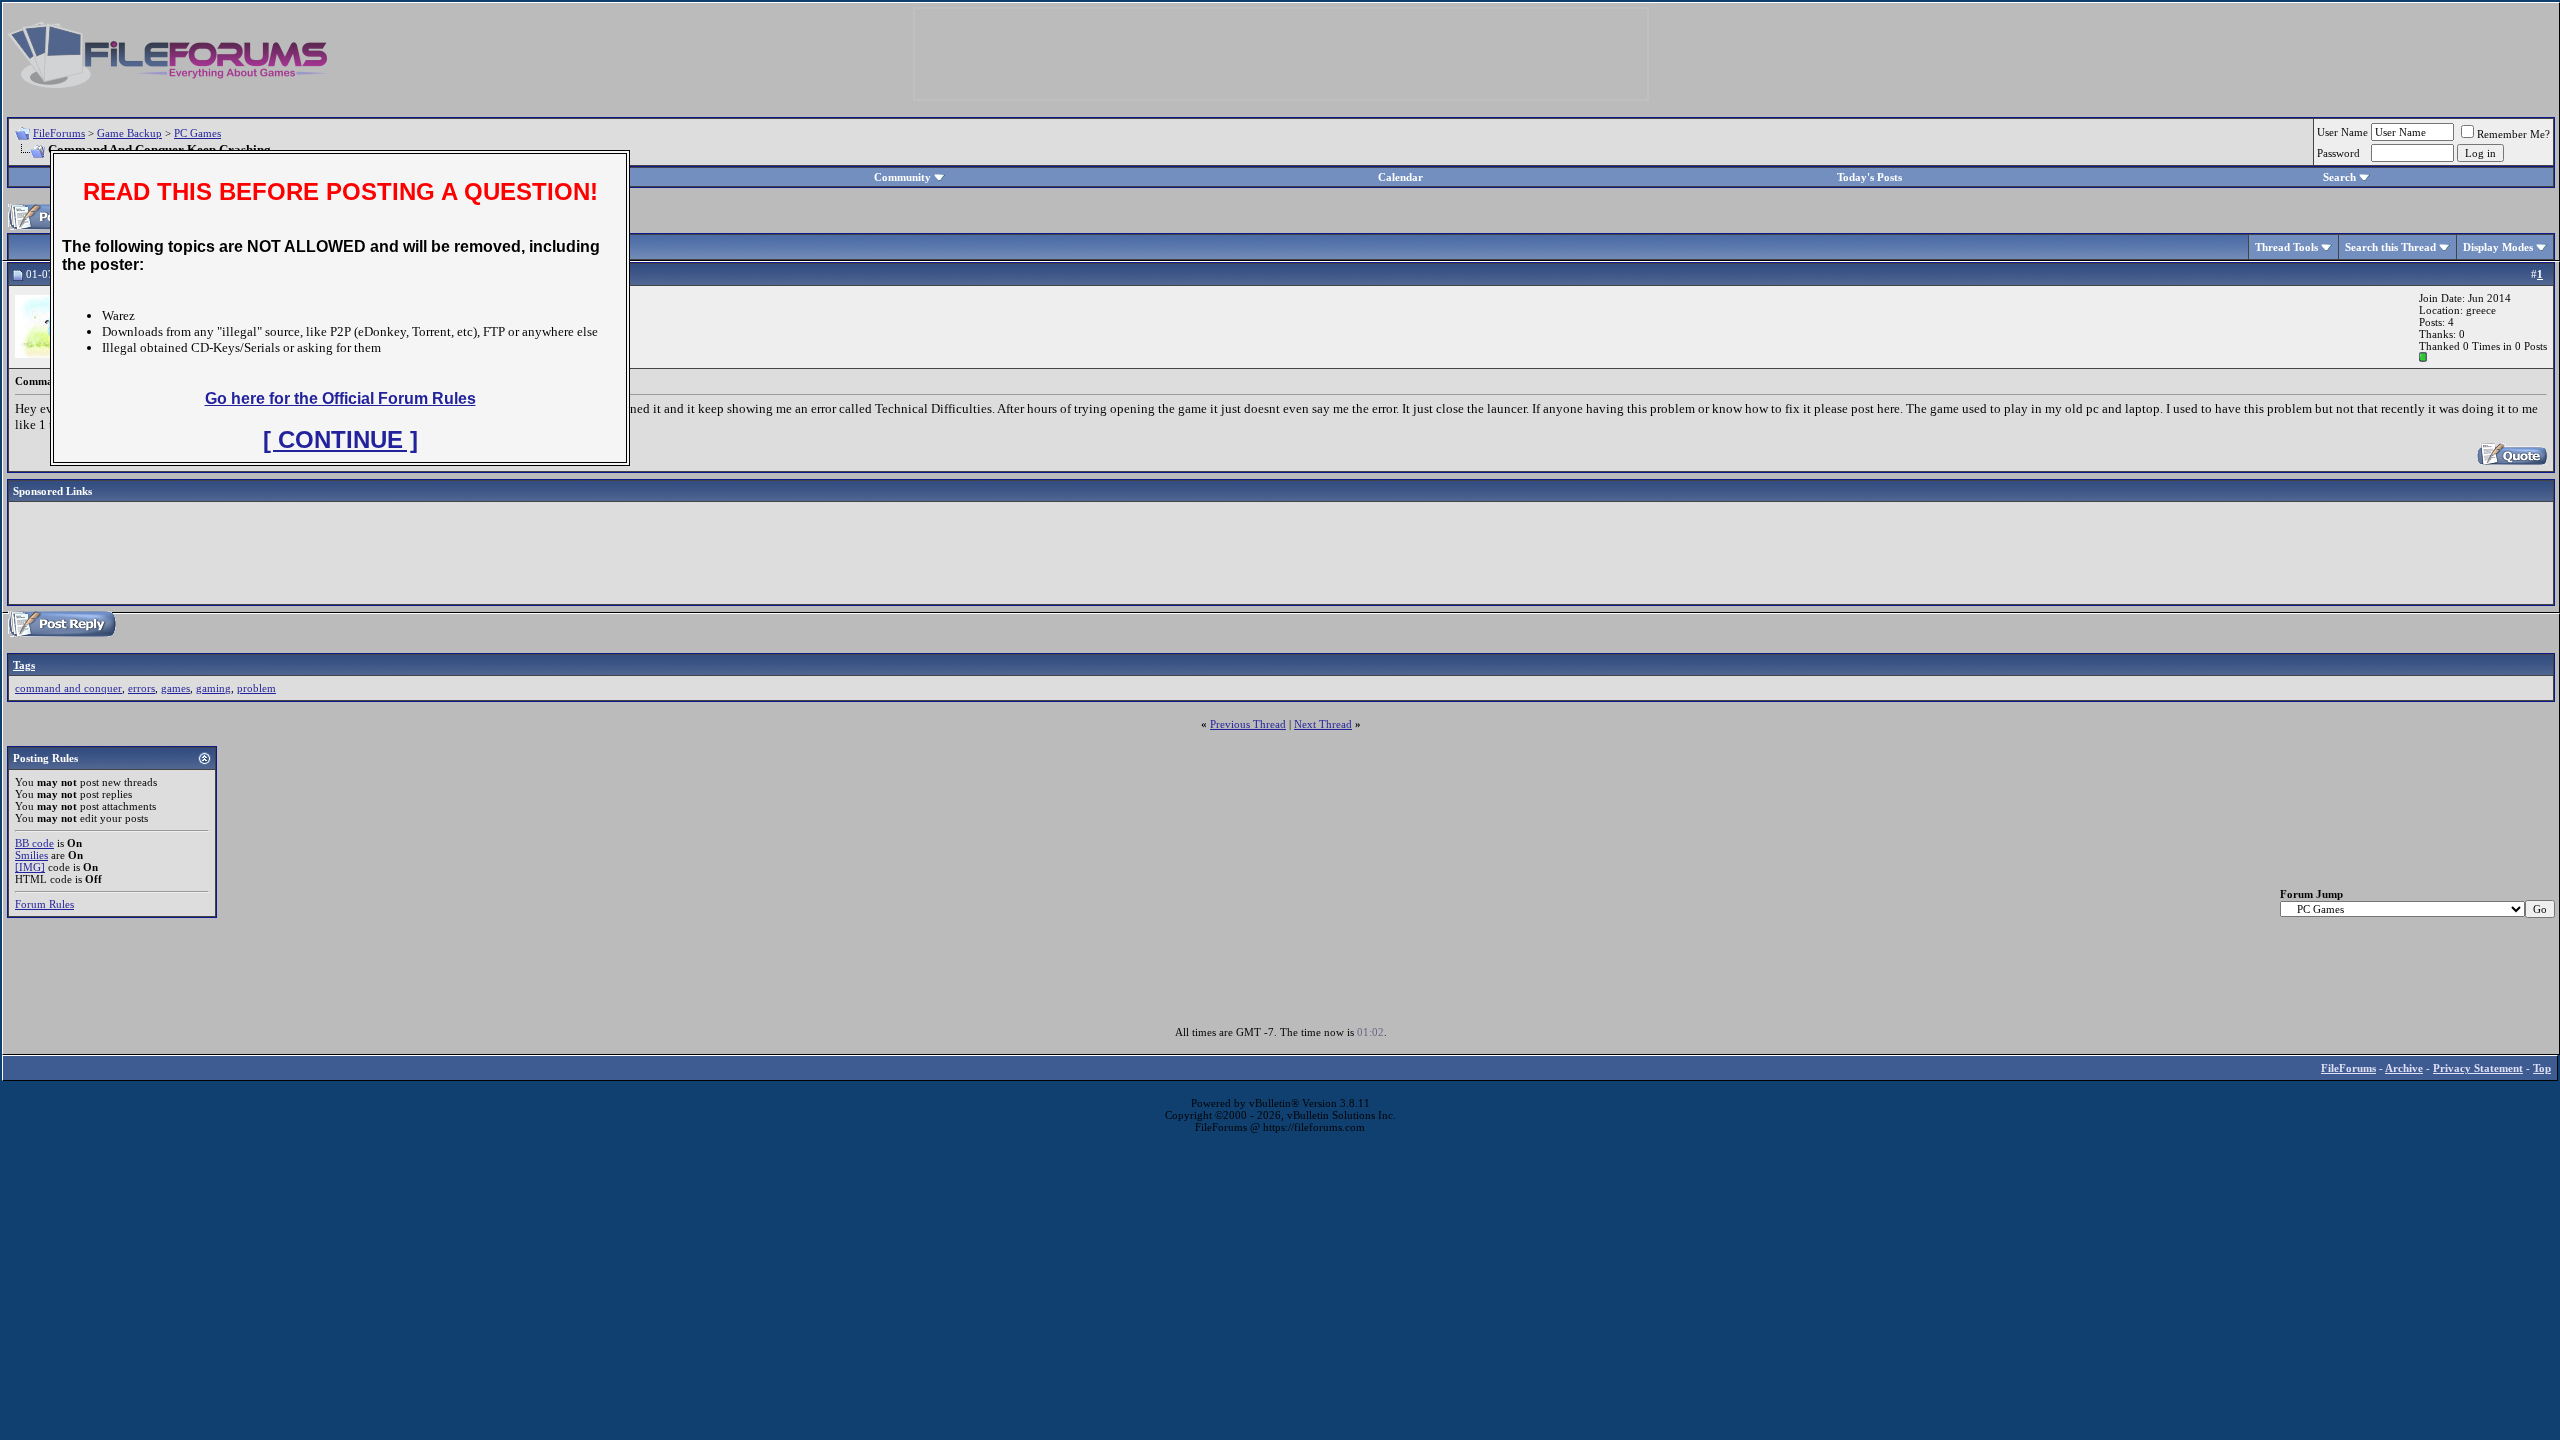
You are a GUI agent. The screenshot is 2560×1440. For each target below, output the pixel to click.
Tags (24, 665)
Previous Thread (1248, 724)
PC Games (197, 133)
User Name (2342, 132)
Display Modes (2498, 247)
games (175, 688)
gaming (213, 688)
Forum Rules (44, 904)
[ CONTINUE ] (340, 439)
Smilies (31, 855)
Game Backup (129, 133)
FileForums (59, 133)
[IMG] (30, 867)
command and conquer (68, 688)
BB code (34, 843)
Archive (2404, 1068)
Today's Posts (1869, 177)
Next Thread (1323, 724)
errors (141, 688)
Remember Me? (2513, 134)
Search (2339, 177)
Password (2338, 153)
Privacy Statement (2478, 1068)
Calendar (1400, 177)
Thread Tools (2286, 247)
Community (902, 177)
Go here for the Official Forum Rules (340, 398)
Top (2542, 1068)
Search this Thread (2390, 247)
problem (256, 688)
